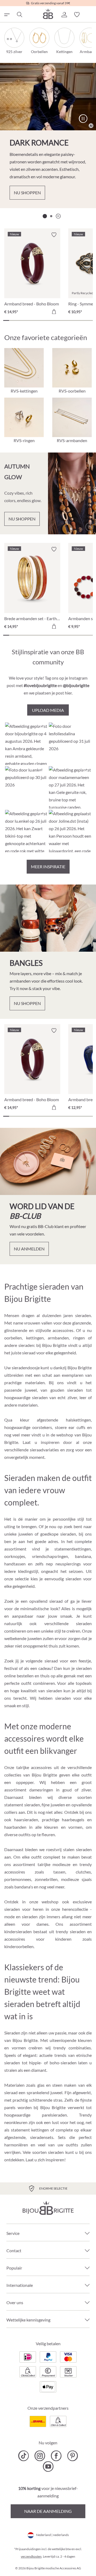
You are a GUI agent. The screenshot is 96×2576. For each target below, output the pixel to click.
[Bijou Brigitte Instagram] (40, 2456)
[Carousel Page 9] (54, 320)
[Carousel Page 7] (42, 320)
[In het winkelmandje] (54, 312)
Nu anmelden (29, 1249)
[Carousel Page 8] (48, 320)
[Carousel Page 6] (36, 320)
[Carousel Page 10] (60, 320)
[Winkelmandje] (90, 15)
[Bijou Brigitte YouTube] (48, 2466)
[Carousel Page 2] (51, 216)
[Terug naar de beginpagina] (48, 14)
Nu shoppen (27, 193)
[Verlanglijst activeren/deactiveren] (54, 235)
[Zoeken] (19, 15)
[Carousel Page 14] (84, 320)
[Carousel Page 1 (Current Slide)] (45, 216)
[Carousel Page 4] (24, 320)
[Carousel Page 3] (18, 320)
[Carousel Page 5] (30, 320)
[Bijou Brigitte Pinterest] (72, 2456)
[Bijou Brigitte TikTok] (24, 2456)
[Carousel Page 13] (78, 320)
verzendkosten (31, 2556)
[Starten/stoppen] (83, 119)
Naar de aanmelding (48, 2511)
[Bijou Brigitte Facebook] (56, 2456)
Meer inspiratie (48, 867)
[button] (64, 15)
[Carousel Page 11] (66, 320)
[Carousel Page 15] (90, 320)
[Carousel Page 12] (72, 320)
